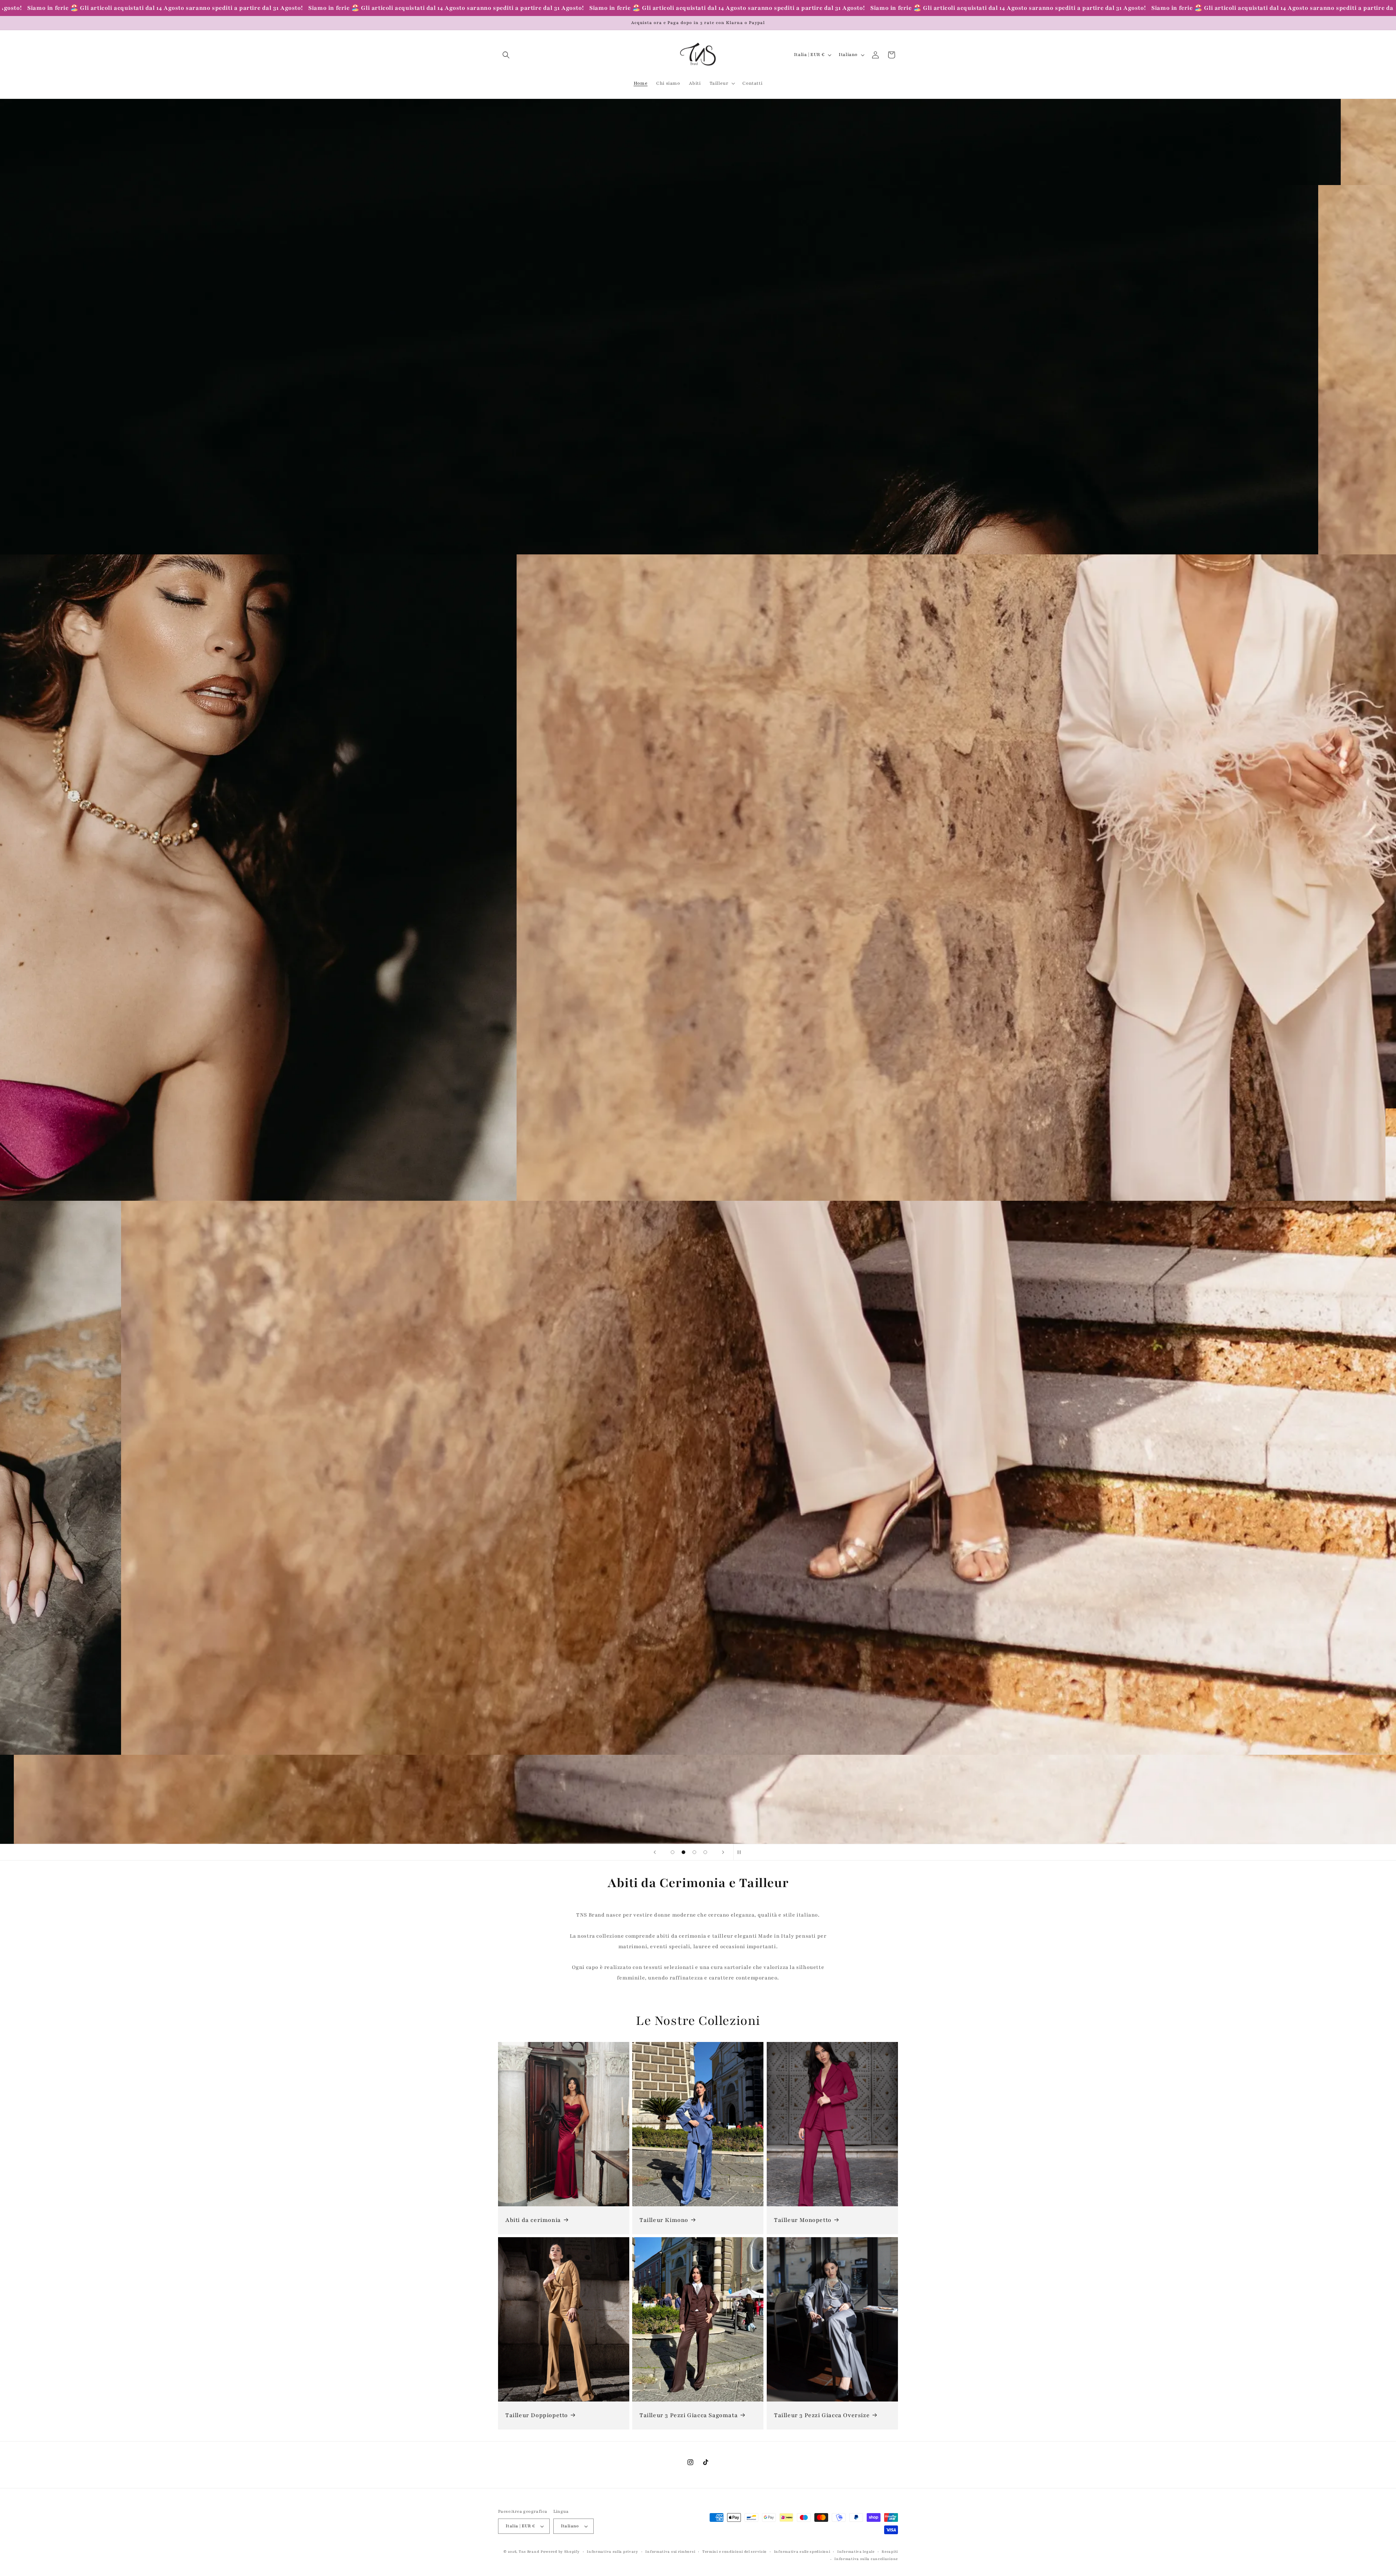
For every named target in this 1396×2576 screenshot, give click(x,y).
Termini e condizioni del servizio (735, 2551)
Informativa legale (856, 2551)
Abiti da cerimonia (533, 2220)
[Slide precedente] (655, 1852)
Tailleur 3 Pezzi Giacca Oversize (822, 2415)
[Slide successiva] (723, 1852)
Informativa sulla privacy (613, 2551)
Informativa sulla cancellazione (866, 2559)
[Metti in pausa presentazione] (741, 1852)
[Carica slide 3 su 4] (694, 1852)
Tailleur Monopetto (803, 2220)
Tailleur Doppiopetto (537, 2415)
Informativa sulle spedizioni (802, 2551)
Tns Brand (529, 2551)
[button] (506, 55)
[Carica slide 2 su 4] (683, 1852)
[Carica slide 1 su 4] (673, 1852)
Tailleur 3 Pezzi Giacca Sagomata (689, 2415)
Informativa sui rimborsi (670, 2551)
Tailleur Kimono (664, 2220)
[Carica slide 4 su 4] (705, 1852)
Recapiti (890, 2551)
